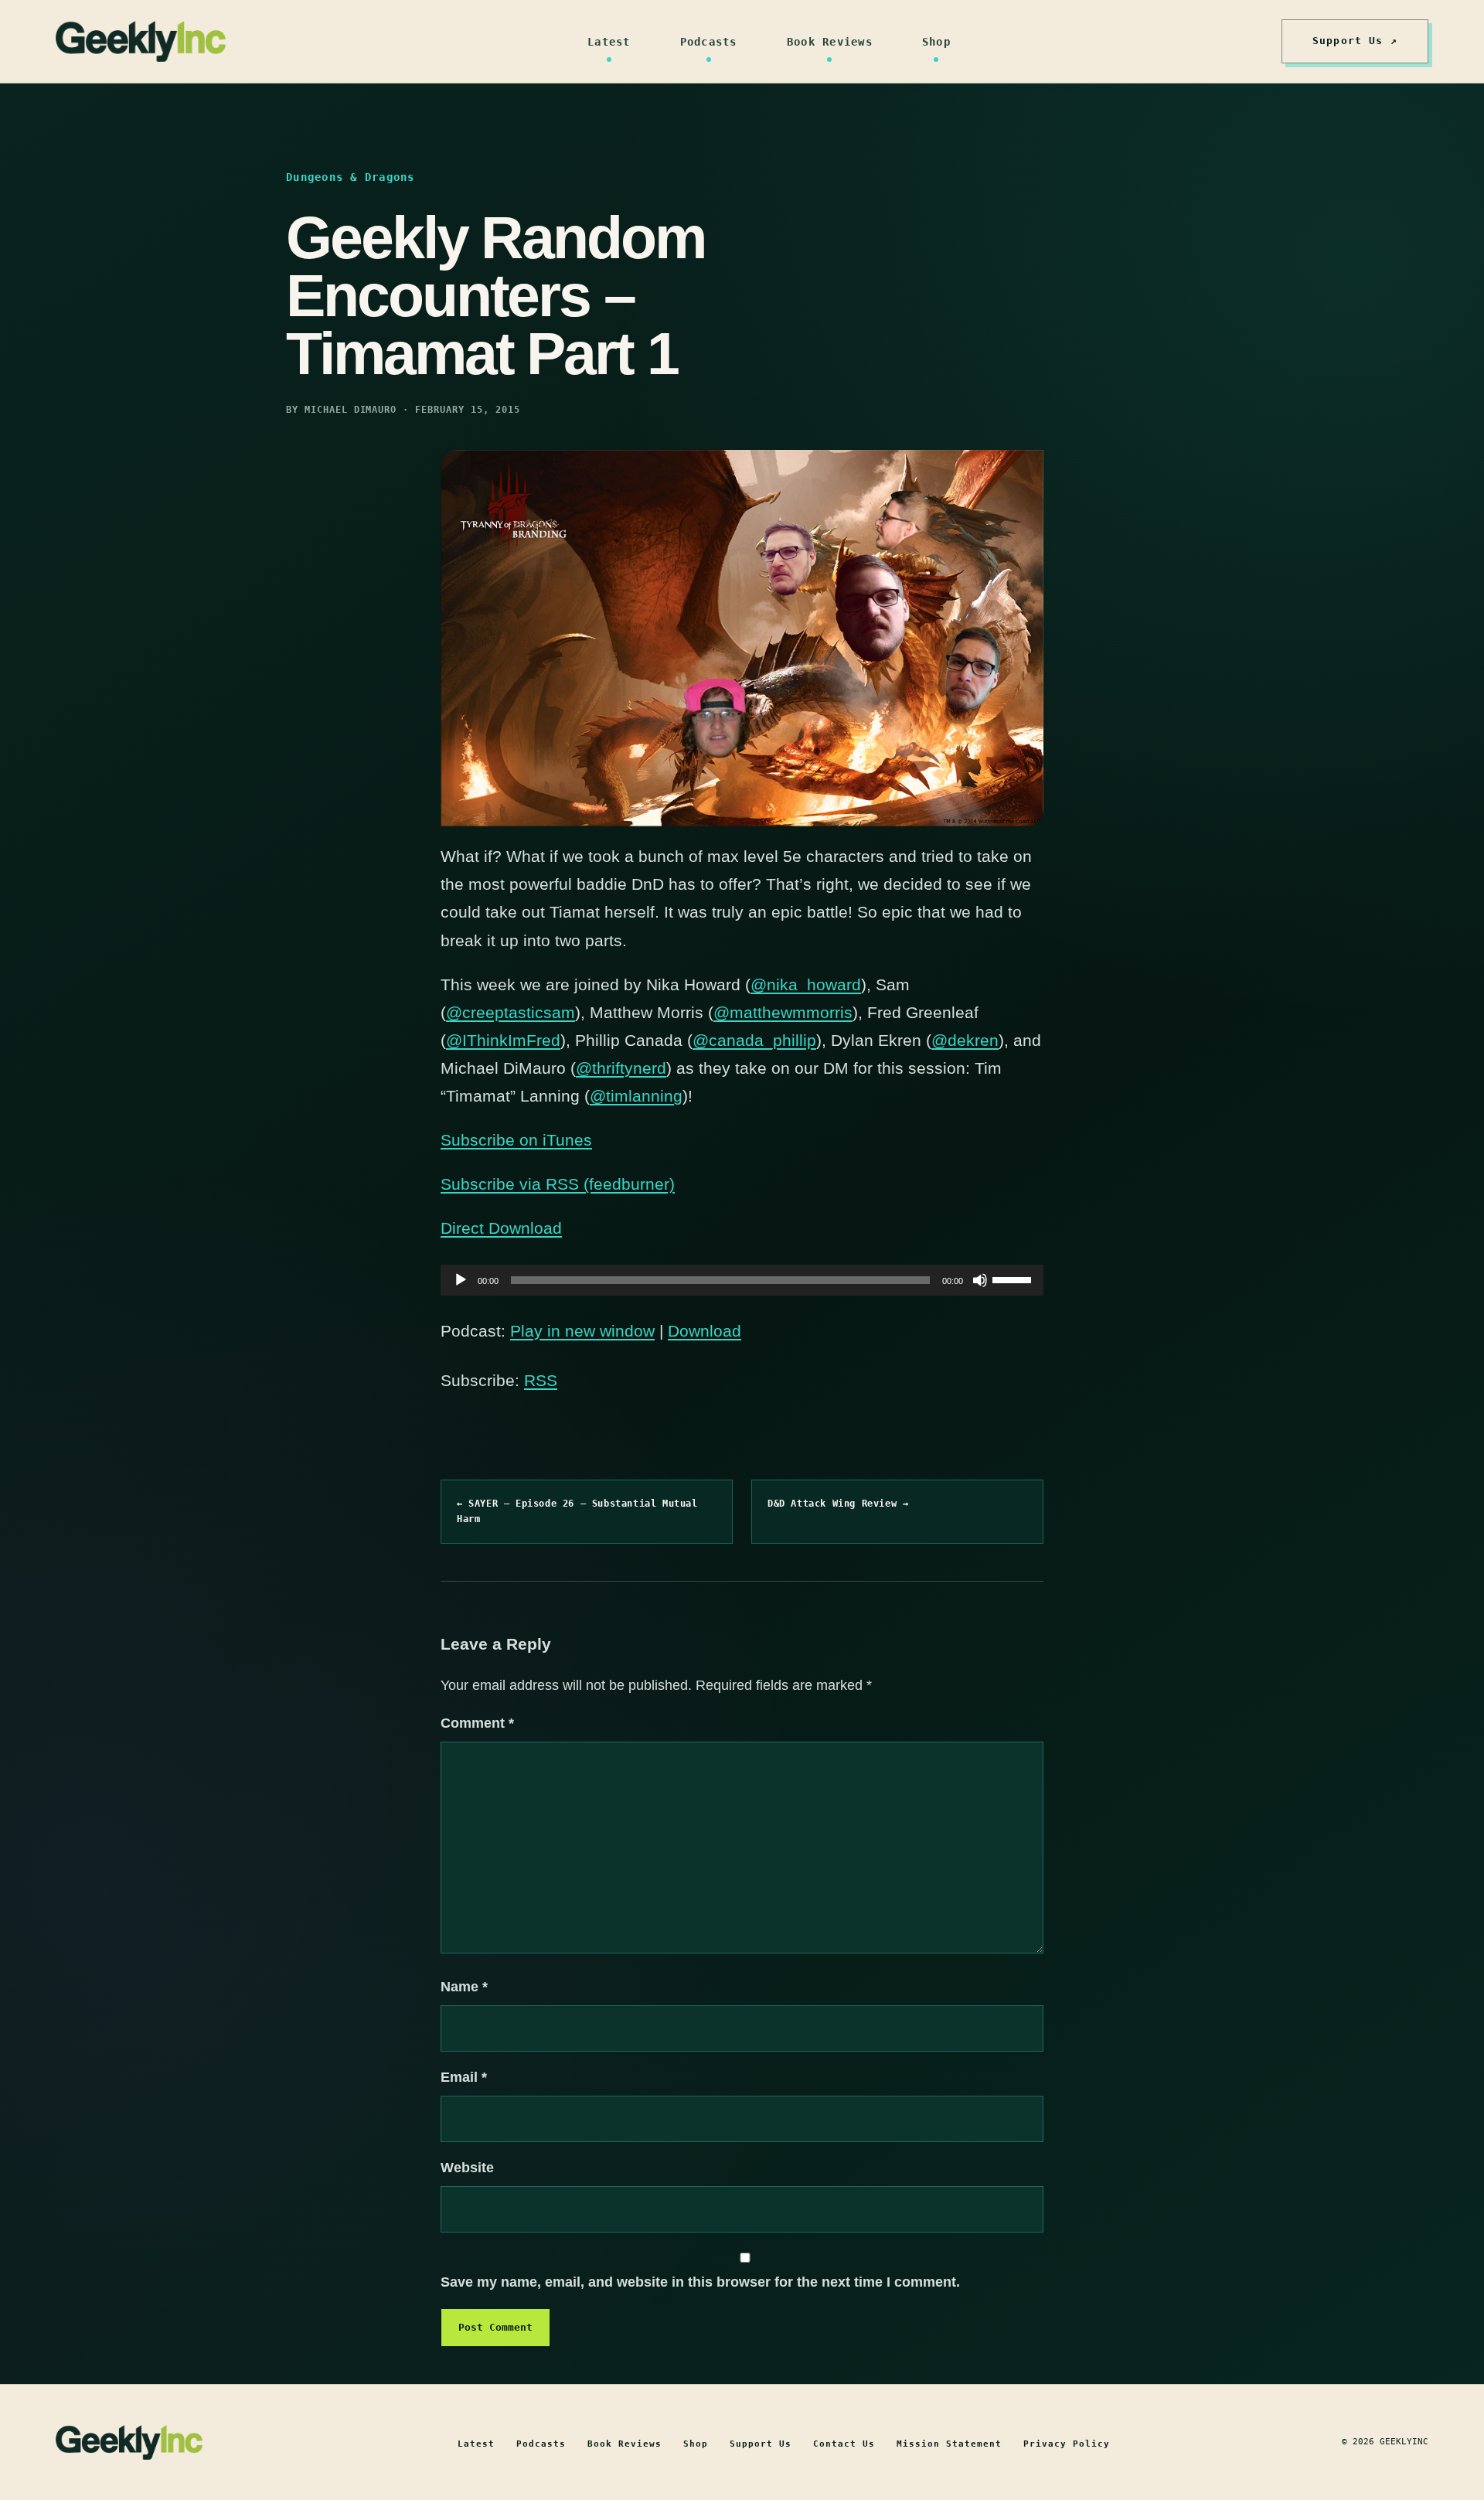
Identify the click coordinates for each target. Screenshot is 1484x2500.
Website (467, 2168)
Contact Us (844, 2444)
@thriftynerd (621, 1068)
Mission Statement (949, 2444)
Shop (936, 42)
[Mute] (980, 1280)
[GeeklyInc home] (141, 41)
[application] (742, 1280)
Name (464, 1987)
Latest (609, 42)
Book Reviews (830, 42)
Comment (477, 1723)
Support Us (761, 2444)
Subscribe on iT (498, 1140)
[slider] (1014, 1279)
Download (705, 1331)
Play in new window (582, 1331)
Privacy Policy (1067, 2444)
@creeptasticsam (511, 1012)
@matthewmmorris (783, 1012)
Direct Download (501, 1228)
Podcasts (709, 42)
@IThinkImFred (503, 1040)
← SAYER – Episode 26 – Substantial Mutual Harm (577, 1511)
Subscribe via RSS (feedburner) (558, 1184)
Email (464, 2077)
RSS (541, 1380)
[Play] (461, 1280)
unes (574, 1140)
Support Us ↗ (1355, 41)
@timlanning (636, 1096)
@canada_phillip (754, 1040)
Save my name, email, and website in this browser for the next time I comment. (700, 2282)
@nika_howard (806, 984)
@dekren (965, 1040)
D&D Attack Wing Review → (838, 1504)
